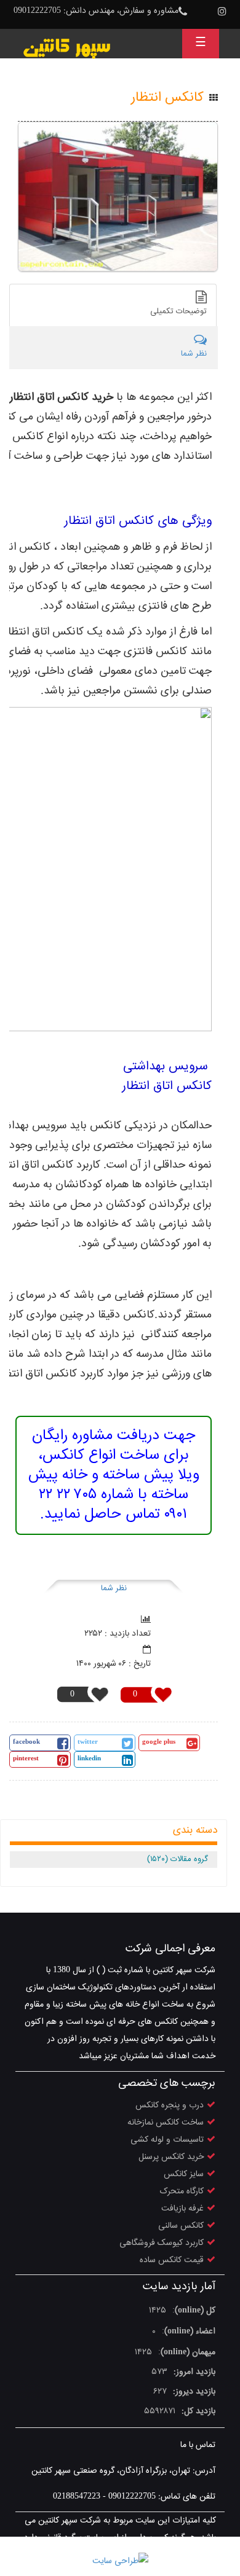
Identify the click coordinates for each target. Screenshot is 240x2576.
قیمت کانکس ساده (172, 2260)
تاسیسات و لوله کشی (167, 2140)
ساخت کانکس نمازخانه (166, 2123)
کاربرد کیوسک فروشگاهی (162, 2243)
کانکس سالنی (181, 2226)
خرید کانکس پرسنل (171, 2157)
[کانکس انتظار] (118, 197)
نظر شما (114, 1588)
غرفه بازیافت (182, 2209)
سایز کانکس (184, 2174)
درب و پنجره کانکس (170, 2106)
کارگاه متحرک (182, 2192)
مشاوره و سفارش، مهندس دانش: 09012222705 (96, 11)
